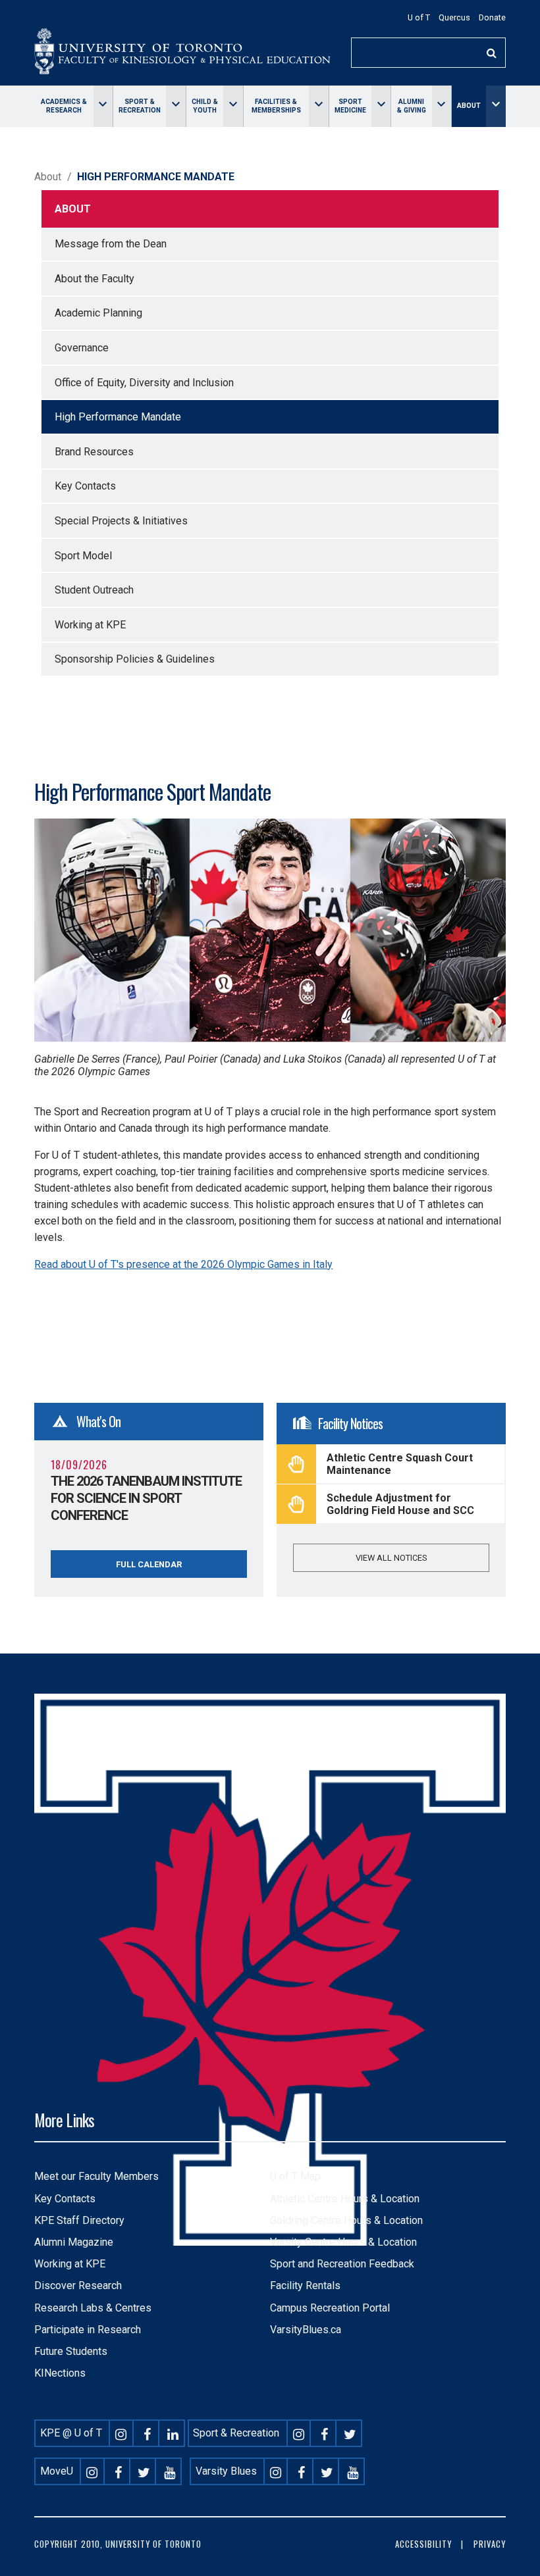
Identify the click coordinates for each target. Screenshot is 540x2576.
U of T (419, 17)
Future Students (71, 2351)
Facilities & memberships (276, 106)
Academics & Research (64, 106)
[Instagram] (121, 2433)
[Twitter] (350, 2433)
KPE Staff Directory (79, 2220)
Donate (492, 17)
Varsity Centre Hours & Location (343, 2242)
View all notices (391, 1558)
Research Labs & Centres (93, 2308)
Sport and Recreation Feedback (342, 2264)
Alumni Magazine (74, 2242)
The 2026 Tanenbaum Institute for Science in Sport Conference (146, 1498)
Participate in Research (88, 2330)
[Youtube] (169, 2471)
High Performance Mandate (118, 417)
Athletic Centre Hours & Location (345, 2199)
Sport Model (83, 556)
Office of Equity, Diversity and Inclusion (144, 383)
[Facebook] (147, 2433)
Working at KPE (90, 625)
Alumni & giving (412, 106)
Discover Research (78, 2286)
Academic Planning (98, 313)
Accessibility (423, 2544)
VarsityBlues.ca (306, 2330)
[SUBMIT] (492, 53)
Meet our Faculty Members (96, 2176)
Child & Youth (205, 106)
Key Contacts (85, 486)
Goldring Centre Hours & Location (346, 2220)
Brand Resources (94, 452)
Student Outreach (94, 590)
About (469, 106)
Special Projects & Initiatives (121, 521)
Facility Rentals (305, 2286)
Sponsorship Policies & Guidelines (135, 659)
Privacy (490, 2544)
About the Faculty (94, 279)
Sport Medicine (350, 106)
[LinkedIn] (173, 2433)
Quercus (454, 17)
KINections (60, 2373)
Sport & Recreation (140, 106)
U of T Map (295, 2176)
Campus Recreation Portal (330, 2308)
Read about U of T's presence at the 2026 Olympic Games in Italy (183, 1264)
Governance (82, 348)
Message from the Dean (111, 244)
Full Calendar (149, 1564)
